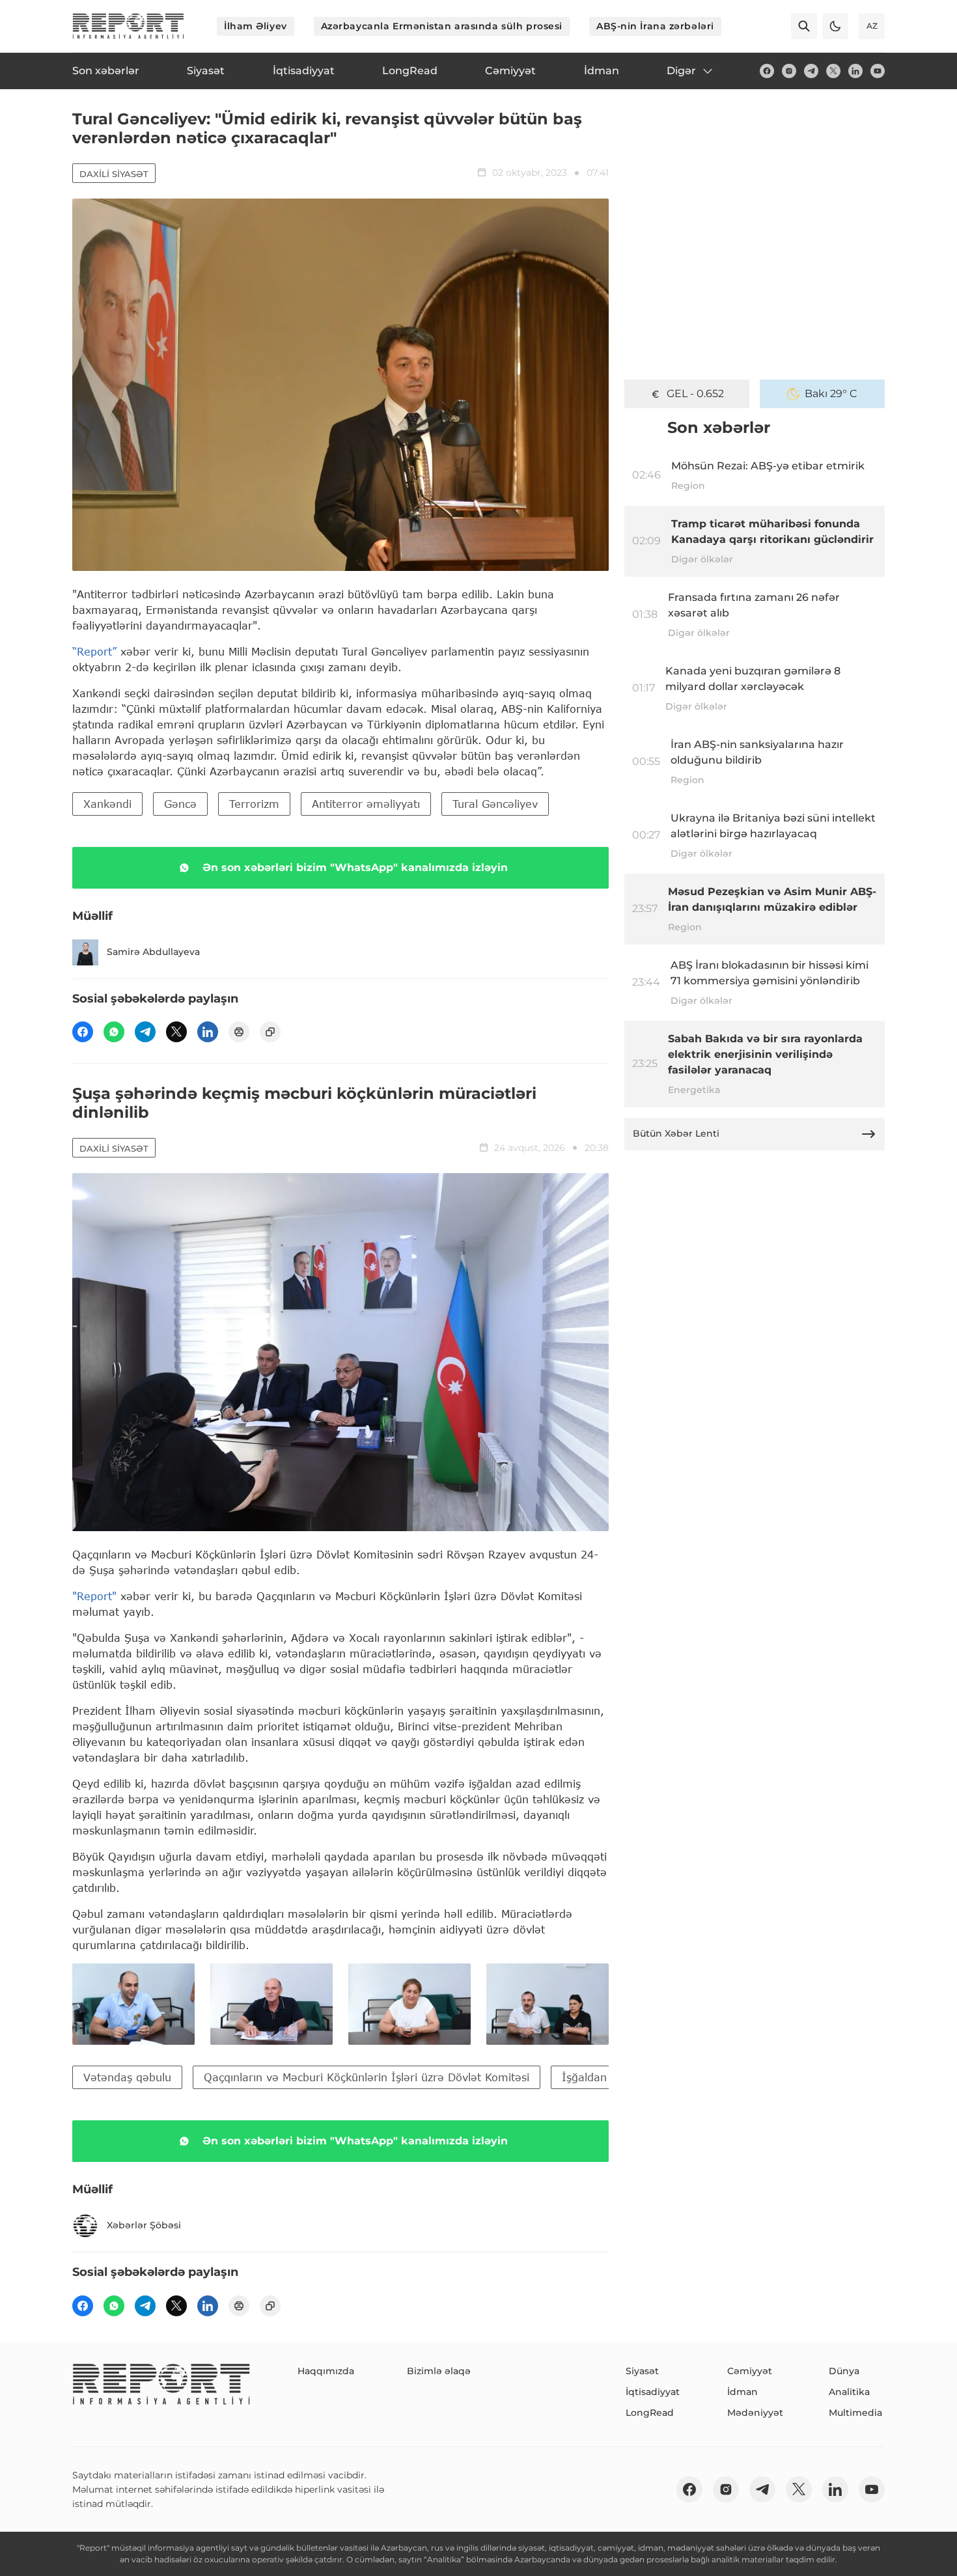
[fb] (767, 71)
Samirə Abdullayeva (153, 952)
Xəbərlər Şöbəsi (144, 2225)
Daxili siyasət (114, 174)
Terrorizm (254, 804)
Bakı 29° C (831, 394)
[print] (239, 1032)
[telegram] (811, 71)
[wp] (114, 1032)
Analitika (849, 2392)
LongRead (650, 2413)
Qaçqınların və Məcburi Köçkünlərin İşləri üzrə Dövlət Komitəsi (367, 2077)
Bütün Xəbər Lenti (676, 1133)
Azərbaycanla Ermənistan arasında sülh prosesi (442, 26)
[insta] (789, 71)
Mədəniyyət (755, 2413)
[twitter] (833, 71)
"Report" (94, 1596)
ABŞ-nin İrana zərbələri (655, 26)
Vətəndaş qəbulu (127, 2077)
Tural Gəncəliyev (495, 804)
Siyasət (642, 2371)
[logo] (128, 26)
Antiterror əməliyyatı (366, 804)
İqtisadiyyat (653, 2392)
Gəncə (180, 804)
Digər (681, 71)
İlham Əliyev (256, 26)
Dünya (844, 2371)
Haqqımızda (326, 2371)
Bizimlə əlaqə (439, 2371)
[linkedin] (855, 71)
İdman (742, 2392)
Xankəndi (107, 804)
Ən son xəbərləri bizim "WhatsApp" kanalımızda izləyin (355, 867)
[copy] (270, 1032)
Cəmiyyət (750, 2371)
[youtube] (878, 71)
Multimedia (855, 2413)
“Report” (94, 651)
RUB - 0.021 (696, 394)
